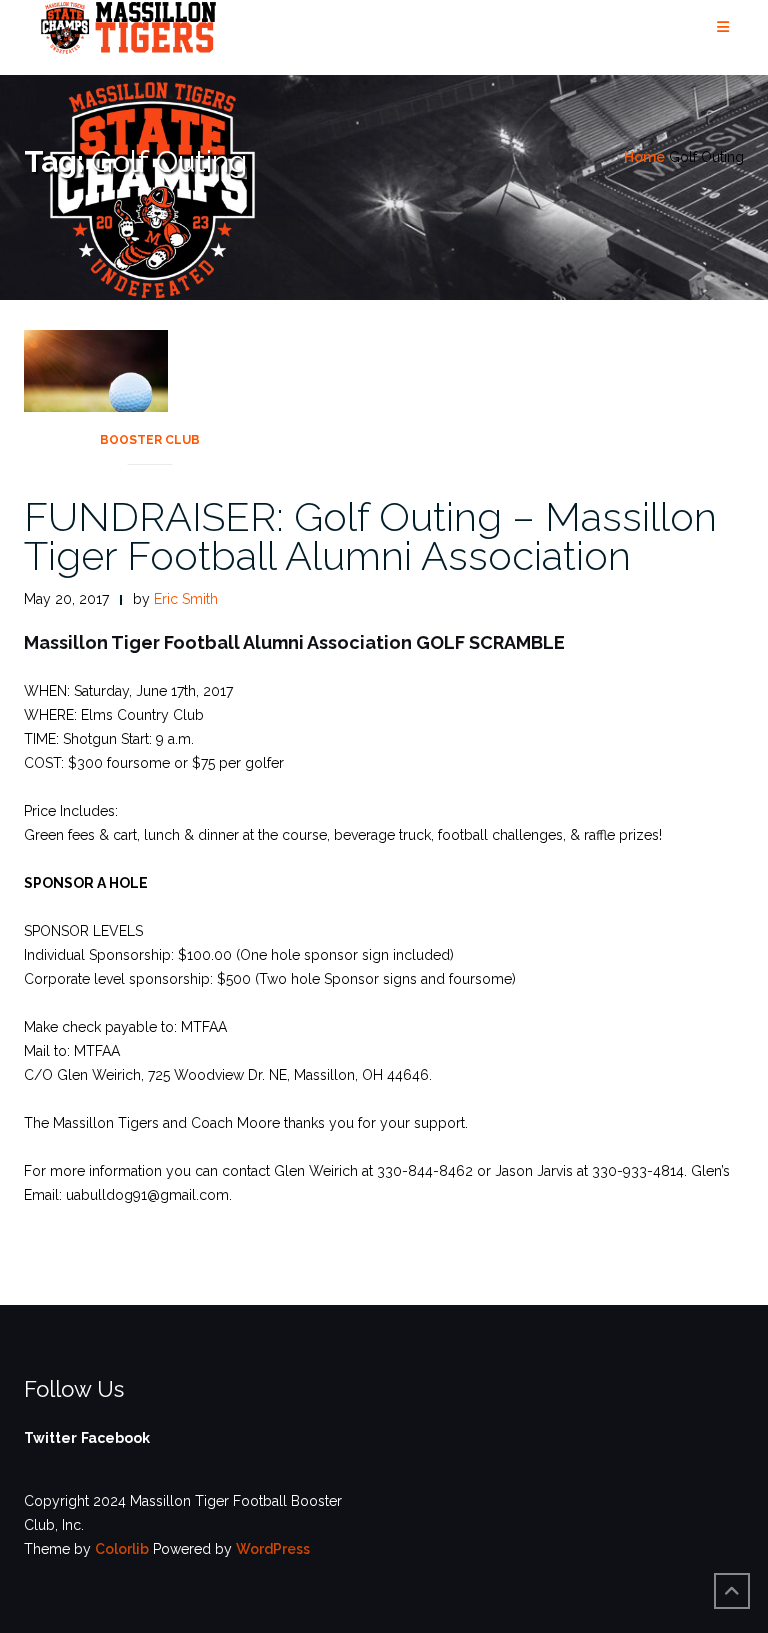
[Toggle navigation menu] (723, 27)
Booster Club (150, 440)
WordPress (273, 1549)
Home (644, 157)
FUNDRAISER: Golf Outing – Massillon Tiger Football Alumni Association (370, 536)
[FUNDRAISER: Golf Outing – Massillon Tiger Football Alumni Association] (96, 401)
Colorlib (122, 1549)
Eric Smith (186, 599)
